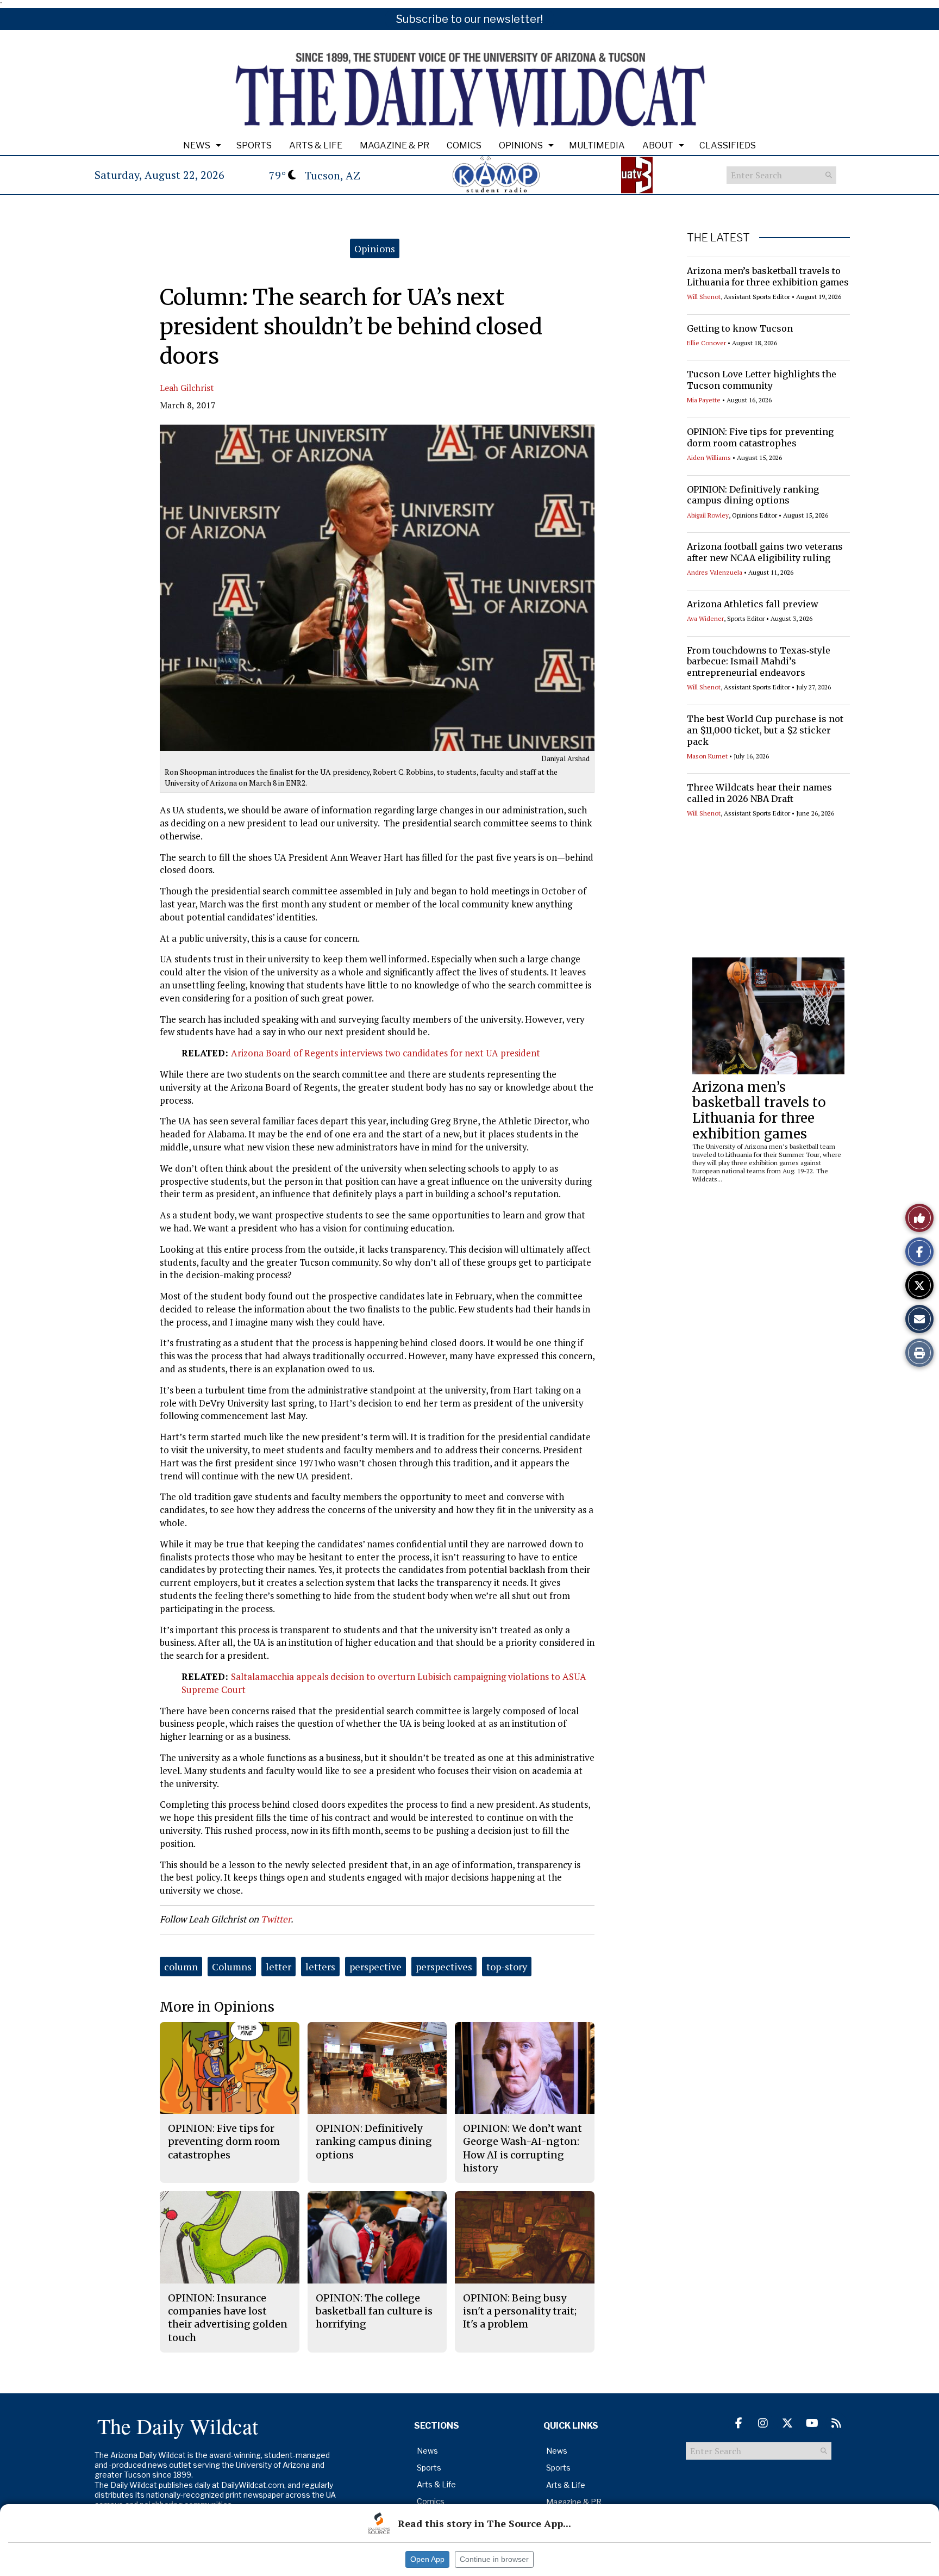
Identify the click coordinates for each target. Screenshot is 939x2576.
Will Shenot (704, 297)
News (197, 145)
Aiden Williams (709, 458)
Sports (254, 145)
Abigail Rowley (708, 515)
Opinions (521, 145)
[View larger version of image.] (377, 588)
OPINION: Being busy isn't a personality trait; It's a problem (520, 2311)
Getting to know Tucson (740, 328)
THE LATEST (718, 238)
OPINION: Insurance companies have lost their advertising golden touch (228, 2318)
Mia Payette (704, 400)
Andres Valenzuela (715, 572)
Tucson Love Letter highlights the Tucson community (762, 380)
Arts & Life (316, 145)
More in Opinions (217, 2007)
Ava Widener (705, 618)
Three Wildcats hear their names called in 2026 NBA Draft (759, 793)
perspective (375, 1967)
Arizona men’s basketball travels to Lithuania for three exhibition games (768, 276)
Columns (232, 1967)
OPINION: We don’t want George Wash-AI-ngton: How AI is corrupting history (522, 2148)
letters (320, 1967)
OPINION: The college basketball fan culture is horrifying (374, 2311)
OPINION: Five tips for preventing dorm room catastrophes (760, 437)
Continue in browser (494, 2559)
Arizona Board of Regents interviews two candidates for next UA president (386, 1053)
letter (278, 1967)
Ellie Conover (706, 343)
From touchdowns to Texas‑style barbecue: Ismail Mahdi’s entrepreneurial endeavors (759, 662)
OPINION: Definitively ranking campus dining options (753, 495)
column (181, 1967)
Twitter (276, 1919)
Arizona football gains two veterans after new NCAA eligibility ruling (765, 552)
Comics (464, 145)
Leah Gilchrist (187, 388)
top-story (507, 1967)
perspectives (444, 1967)
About (658, 145)
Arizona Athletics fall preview (753, 604)
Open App (427, 2559)
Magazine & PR (395, 145)
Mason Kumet (707, 756)
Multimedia (597, 145)
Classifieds (728, 145)
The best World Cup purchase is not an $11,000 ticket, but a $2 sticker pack (765, 730)
